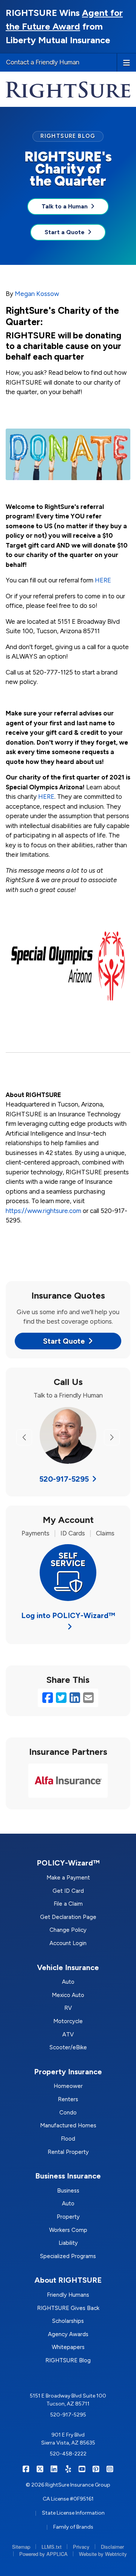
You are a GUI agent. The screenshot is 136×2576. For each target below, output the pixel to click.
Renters (68, 2099)
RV (68, 2008)
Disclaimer (112, 2547)
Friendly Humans (68, 2295)
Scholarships (68, 2321)
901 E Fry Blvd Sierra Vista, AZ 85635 (68, 2439)
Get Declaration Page (68, 1917)
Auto (68, 1982)
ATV (68, 2035)
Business (68, 2191)
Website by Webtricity (103, 2554)
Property (68, 2217)
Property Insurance (68, 2072)
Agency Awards (68, 2334)
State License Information (73, 2513)
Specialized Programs (68, 2256)
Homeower (68, 2086)
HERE (103, 580)
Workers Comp (68, 2230)
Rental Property (68, 2152)
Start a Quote (65, 232)
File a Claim (68, 1904)
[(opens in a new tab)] (68, 965)
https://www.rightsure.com (43, 1211)
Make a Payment (68, 1878)
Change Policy (68, 1930)
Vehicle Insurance (68, 1967)
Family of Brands (73, 2527)
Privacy (81, 2547)
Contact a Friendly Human (43, 62)
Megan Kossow (37, 294)
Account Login (68, 1943)
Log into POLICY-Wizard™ (68, 1615)
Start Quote (64, 1341)
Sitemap (21, 2547)
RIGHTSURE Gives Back (68, 2308)
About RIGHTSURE (68, 2280)
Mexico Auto (68, 1995)
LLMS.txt (52, 2547)
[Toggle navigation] (127, 62)
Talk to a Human (65, 206)
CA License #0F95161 (68, 2499)
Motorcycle (68, 2021)
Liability (68, 2243)
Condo (68, 2113)
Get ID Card (68, 1891)
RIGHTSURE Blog (68, 2360)
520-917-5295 (64, 1479)
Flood (68, 2139)
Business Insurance (68, 2176)
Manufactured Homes (68, 2125)
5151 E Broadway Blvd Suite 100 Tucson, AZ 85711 (68, 2400)
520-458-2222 (68, 2454)
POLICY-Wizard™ (68, 1863)
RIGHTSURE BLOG (68, 136)
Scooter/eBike (68, 2047)
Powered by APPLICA (43, 2554)
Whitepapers (68, 2347)
